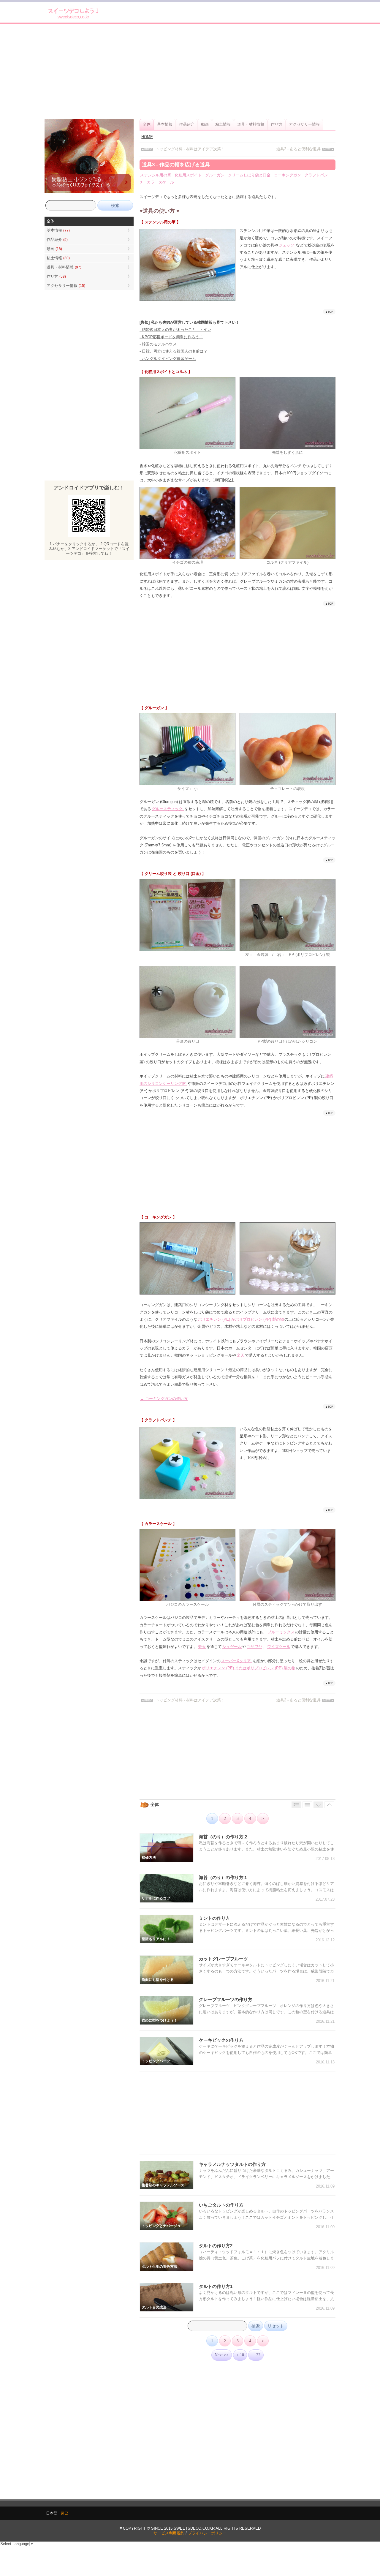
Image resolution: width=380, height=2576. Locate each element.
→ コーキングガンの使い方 (164, 1399)
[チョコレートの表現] (288, 784)
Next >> (222, 2355)
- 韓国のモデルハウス (158, 344)
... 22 (256, 2355)
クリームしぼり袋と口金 (249, 175)
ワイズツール (279, 1647)
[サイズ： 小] (187, 784)
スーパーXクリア (237, 1661)
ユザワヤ (254, 1647)
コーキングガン (288, 175)
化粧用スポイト (188, 175)
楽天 (240, 1355)
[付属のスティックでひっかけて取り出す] (288, 1600)
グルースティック (168, 809)
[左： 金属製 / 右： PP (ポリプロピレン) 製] (288, 950)
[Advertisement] (190, 71)
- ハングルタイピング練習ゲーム (168, 359)
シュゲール (232, 1647)
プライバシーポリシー (207, 2533)
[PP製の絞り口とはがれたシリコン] (288, 1037)
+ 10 (240, 2355)
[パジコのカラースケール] (187, 1600)
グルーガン (215, 175)
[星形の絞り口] (187, 1037)
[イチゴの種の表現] (187, 558)
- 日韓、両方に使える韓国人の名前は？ (174, 351)
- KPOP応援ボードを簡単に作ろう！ (171, 337)
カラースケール (160, 182)
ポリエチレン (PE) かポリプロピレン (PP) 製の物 (241, 1319)
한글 (64, 2513)
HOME (147, 137)
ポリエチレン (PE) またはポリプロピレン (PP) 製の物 (249, 1668)
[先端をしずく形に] (288, 448)
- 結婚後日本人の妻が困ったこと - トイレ (175, 329)
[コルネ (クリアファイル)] (288, 558)
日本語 (52, 2513)
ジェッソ (287, 245)
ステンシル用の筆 (156, 175)
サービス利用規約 (169, 2533)
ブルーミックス (281, 1632)
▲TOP (329, 312)
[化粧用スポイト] (187, 448)
